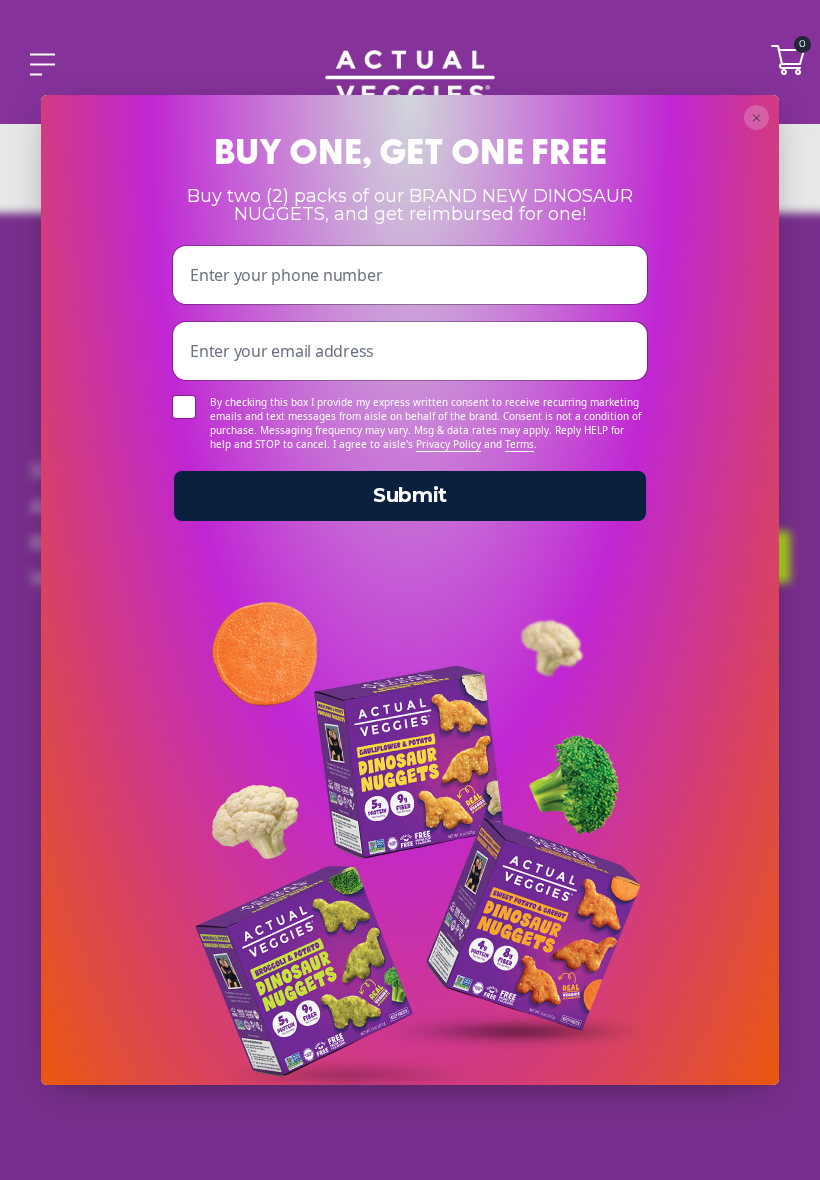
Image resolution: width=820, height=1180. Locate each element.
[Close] (756, 117)
